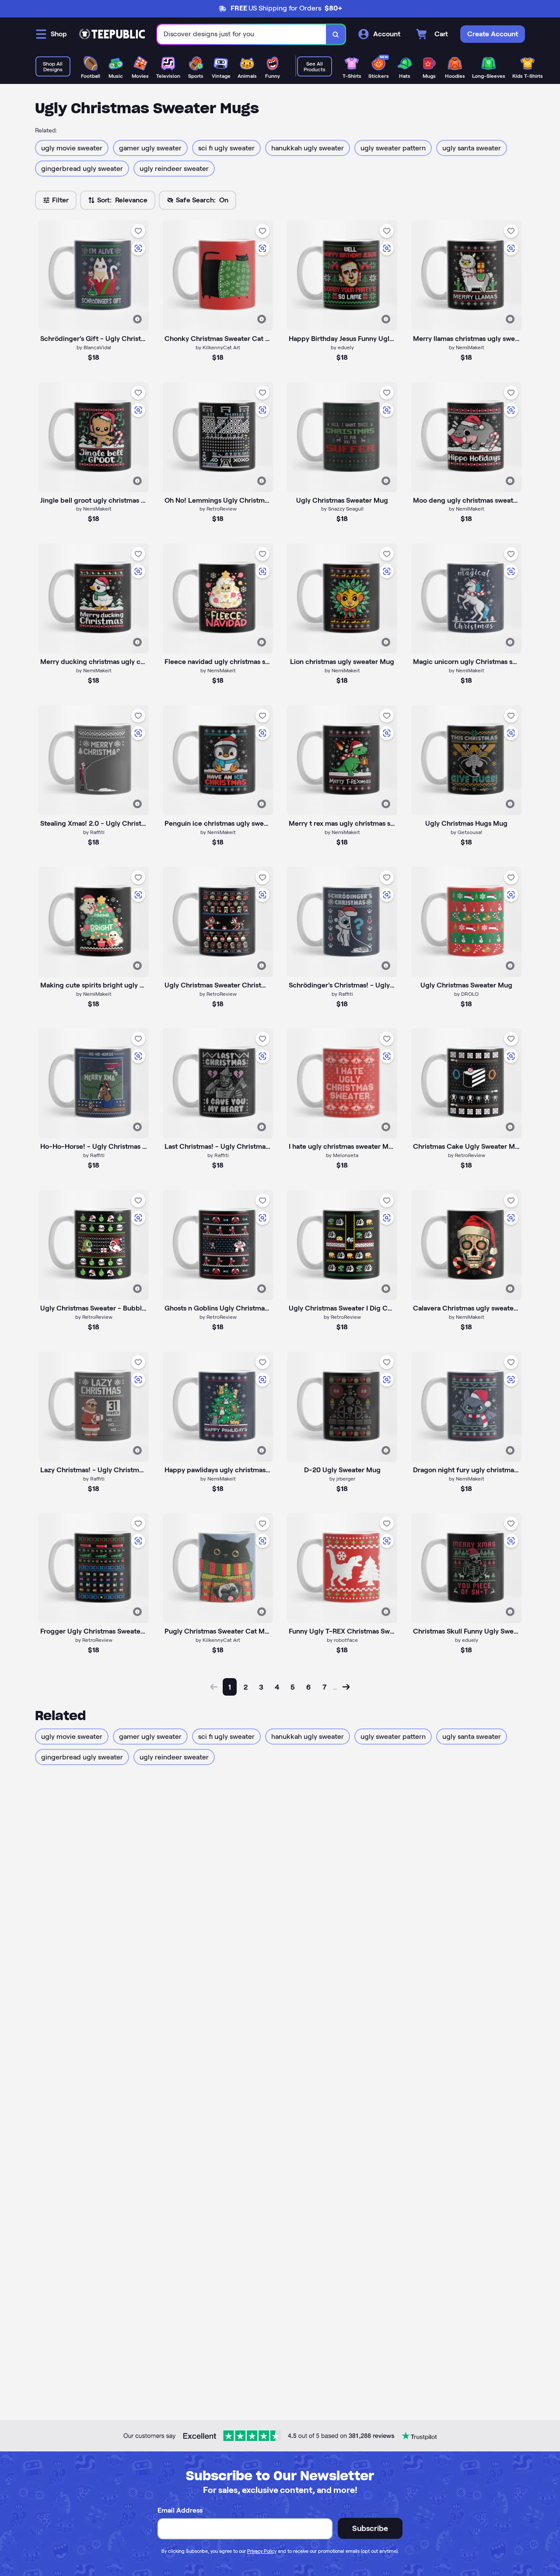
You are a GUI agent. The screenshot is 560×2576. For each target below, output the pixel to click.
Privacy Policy (262, 2551)
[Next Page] (346, 1687)
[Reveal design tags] (137, 319)
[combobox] (242, 34)
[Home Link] (112, 34)
